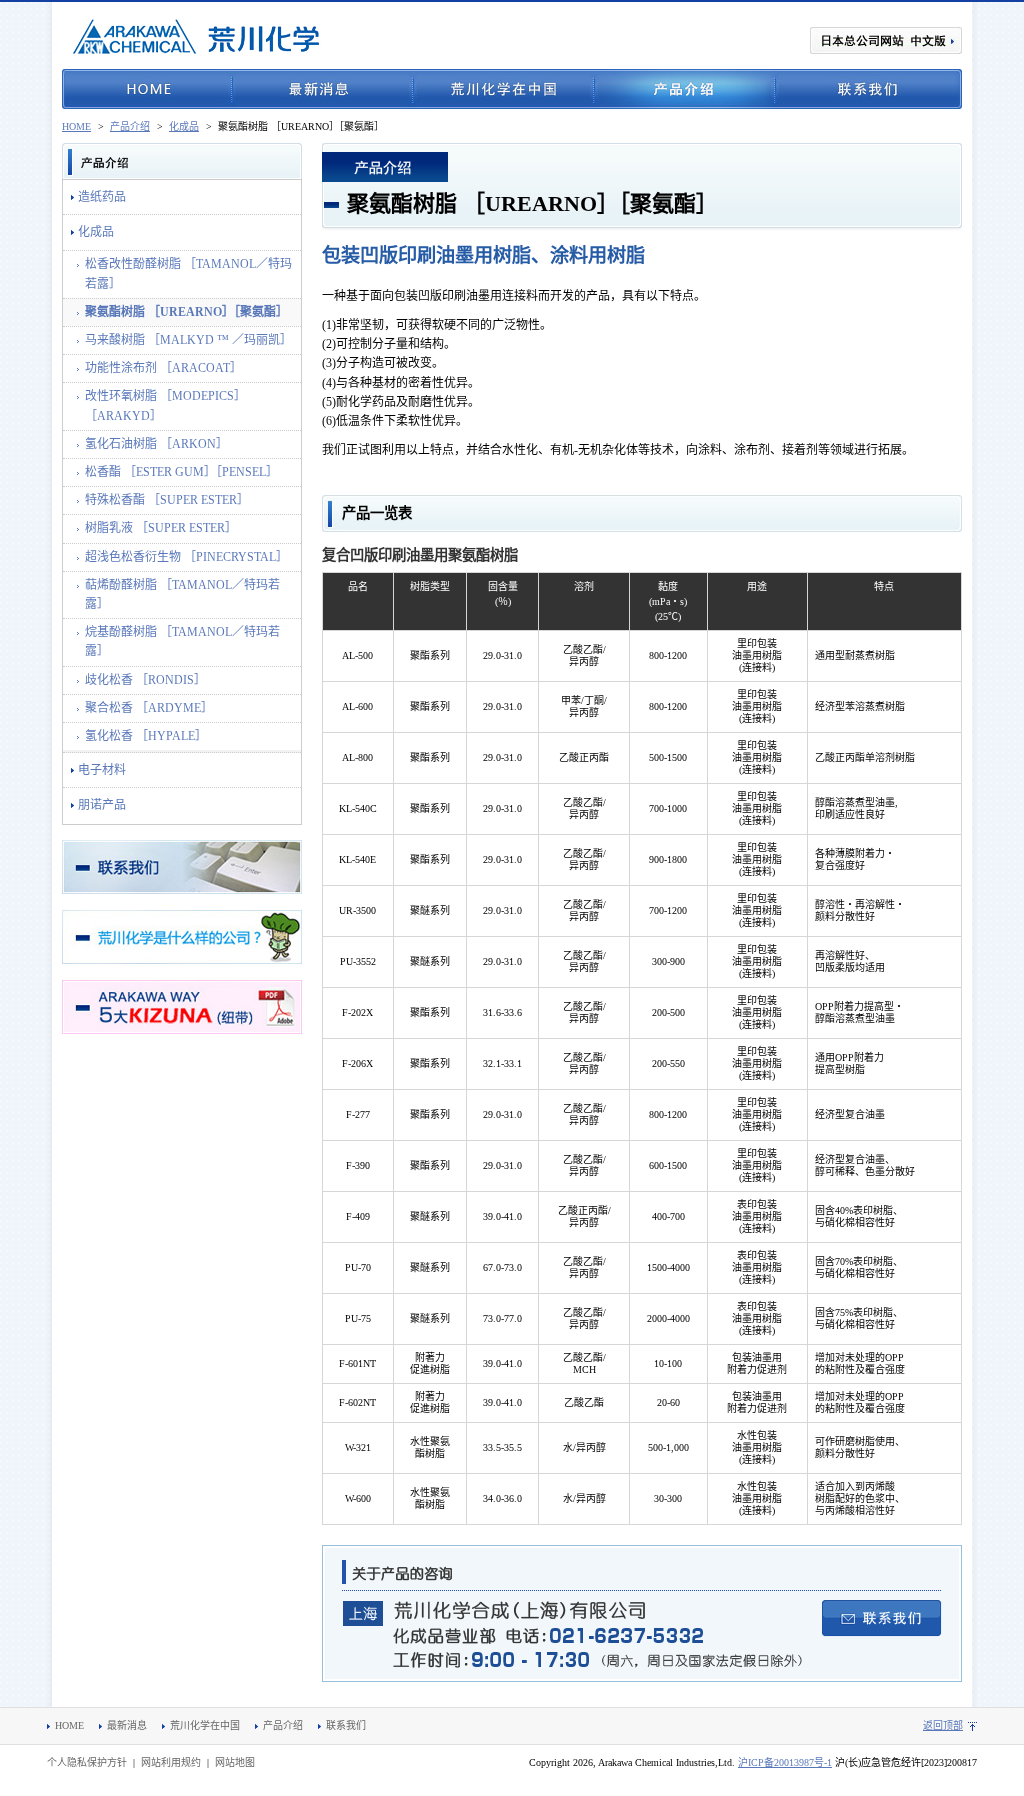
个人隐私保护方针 (87, 1762)
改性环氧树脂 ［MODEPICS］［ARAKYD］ (165, 405)
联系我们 (868, 89)
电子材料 (102, 770)
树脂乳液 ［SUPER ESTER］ (161, 528)
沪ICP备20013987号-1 (785, 1762)
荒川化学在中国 (503, 89)
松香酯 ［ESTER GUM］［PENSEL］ (181, 472)
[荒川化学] (197, 36)
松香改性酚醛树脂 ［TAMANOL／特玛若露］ (188, 273)
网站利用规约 (171, 1762)
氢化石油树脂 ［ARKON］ (156, 444)
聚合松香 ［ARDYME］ (149, 708)
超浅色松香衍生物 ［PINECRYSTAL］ (186, 557)
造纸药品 (102, 197)
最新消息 (322, 89)
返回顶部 (943, 1725)
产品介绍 (684, 89)
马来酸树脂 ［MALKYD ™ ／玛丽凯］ (188, 340)
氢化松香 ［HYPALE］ (146, 736)
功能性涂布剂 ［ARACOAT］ (163, 368)
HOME (147, 89)
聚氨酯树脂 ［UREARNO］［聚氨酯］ (186, 312)
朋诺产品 (102, 805)
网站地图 (235, 1762)
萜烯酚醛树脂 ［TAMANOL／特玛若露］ (182, 594)
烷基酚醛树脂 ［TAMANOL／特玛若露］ (182, 641)
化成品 (184, 126)
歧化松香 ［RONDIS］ (145, 680)
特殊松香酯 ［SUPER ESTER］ (167, 500)
